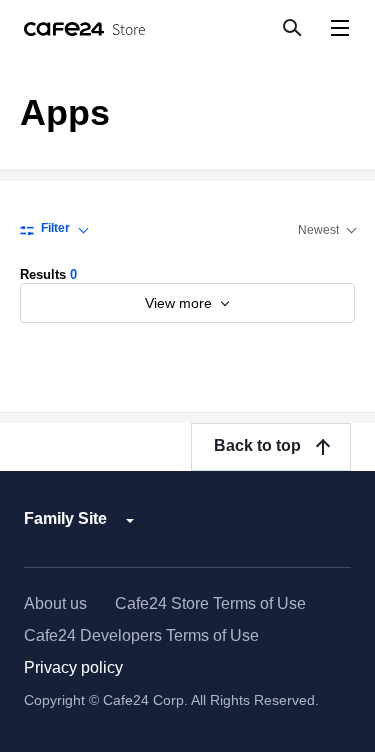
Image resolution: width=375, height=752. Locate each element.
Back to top (257, 445)
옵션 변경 (326, 230)
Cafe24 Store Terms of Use (210, 603)
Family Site (65, 519)
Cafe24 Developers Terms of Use (141, 635)
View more (180, 303)
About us (55, 603)
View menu (339, 27)
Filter (55, 228)
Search (291, 27)
